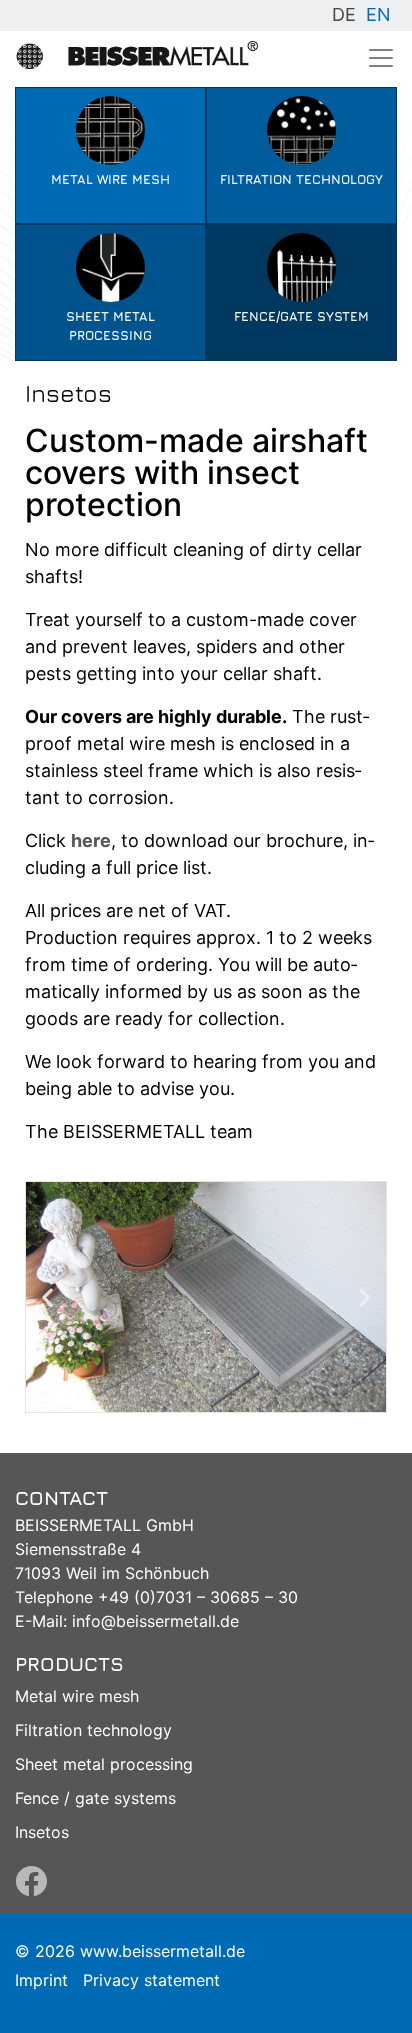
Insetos (42, 1832)
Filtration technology (93, 1730)
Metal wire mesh (77, 1696)
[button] (47, 1297)
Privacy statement (151, 1980)
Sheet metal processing (104, 1764)
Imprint (41, 1980)
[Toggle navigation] (381, 58)
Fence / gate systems (95, 1798)
